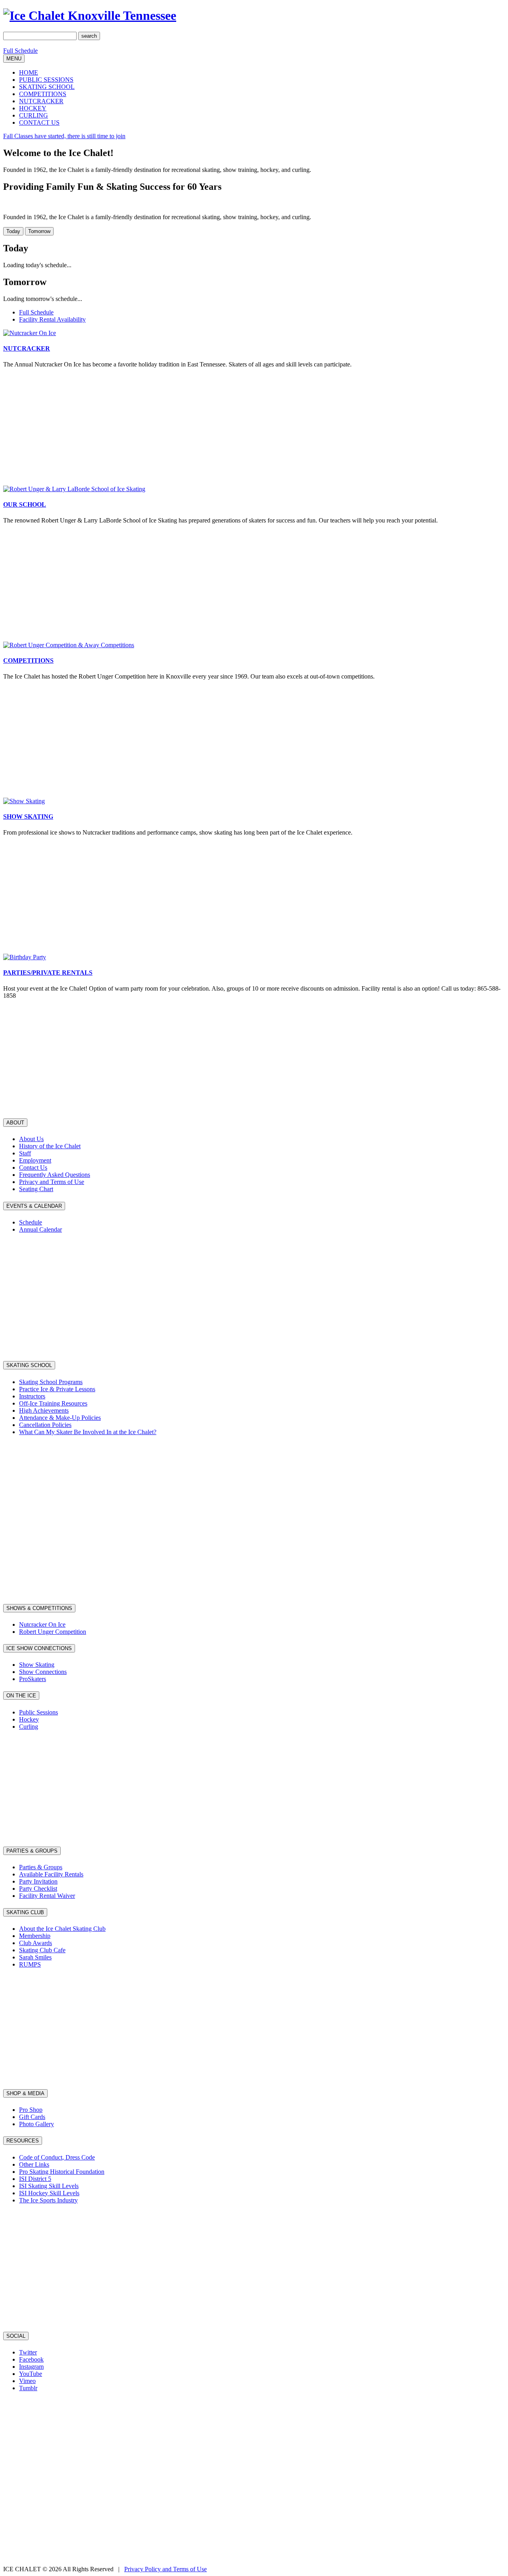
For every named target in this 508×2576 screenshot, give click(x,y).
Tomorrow (39, 231)
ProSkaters (33, 1679)
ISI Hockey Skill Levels (49, 2193)
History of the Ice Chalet (50, 1146)
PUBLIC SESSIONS (46, 80)
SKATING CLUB (25, 1912)
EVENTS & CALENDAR (34, 1206)
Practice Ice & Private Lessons (57, 1389)
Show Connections (43, 1672)
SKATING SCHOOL (47, 87)
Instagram (31, 2367)
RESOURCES (23, 2141)
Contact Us (33, 1167)
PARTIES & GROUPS (32, 1851)
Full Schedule (20, 51)
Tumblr (28, 2388)
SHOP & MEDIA (25, 2093)
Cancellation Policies (45, 1425)
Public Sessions (38, 1712)
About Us (31, 1139)
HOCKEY (33, 108)
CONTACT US (39, 122)
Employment (35, 1160)
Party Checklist (38, 1889)
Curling (29, 1727)
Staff (25, 1153)
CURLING (34, 115)
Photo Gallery (37, 2124)
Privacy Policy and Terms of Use (165, 2569)
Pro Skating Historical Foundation (62, 2172)
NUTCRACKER (41, 101)
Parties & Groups (41, 1867)
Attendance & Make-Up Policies (60, 1418)
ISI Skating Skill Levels (49, 2186)
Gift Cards (32, 2117)
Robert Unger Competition (53, 1632)
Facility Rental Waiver (47, 1896)
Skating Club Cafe (42, 1950)
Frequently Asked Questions (55, 1175)
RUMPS (30, 1964)
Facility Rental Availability (52, 319)
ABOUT (15, 1123)
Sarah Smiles (35, 1957)
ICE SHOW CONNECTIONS (39, 1648)
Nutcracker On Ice (42, 1624)
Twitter (28, 2352)
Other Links (34, 2164)
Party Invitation (38, 1881)
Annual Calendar (40, 1229)
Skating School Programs (51, 1382)
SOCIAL (16, 2336)
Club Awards (36, 1943)
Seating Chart (36, 1189)
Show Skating (37, 1665)
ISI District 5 (35, 2179)
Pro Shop (31, 2110)
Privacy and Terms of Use (52, 1182)
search (89, 36)
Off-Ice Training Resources (53, 1403)
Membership (35, 1936)
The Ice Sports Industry (48, 2200)
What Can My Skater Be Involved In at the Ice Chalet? (88, 1432)
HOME (29, 72)
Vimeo (27, 2381)
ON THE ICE (21, 1696)
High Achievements (44, 1410)
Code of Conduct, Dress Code (57, 2157)
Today (13, 231)
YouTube (31, 2374)
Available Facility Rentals (51, 1874)
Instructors (32, 1396)
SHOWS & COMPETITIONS (39, 1608)
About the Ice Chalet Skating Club (62, 1929)
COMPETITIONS (43, 94)
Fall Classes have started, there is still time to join (64, 136)
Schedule (31, 1222)
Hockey (29, 1719)
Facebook (31, 2359)
